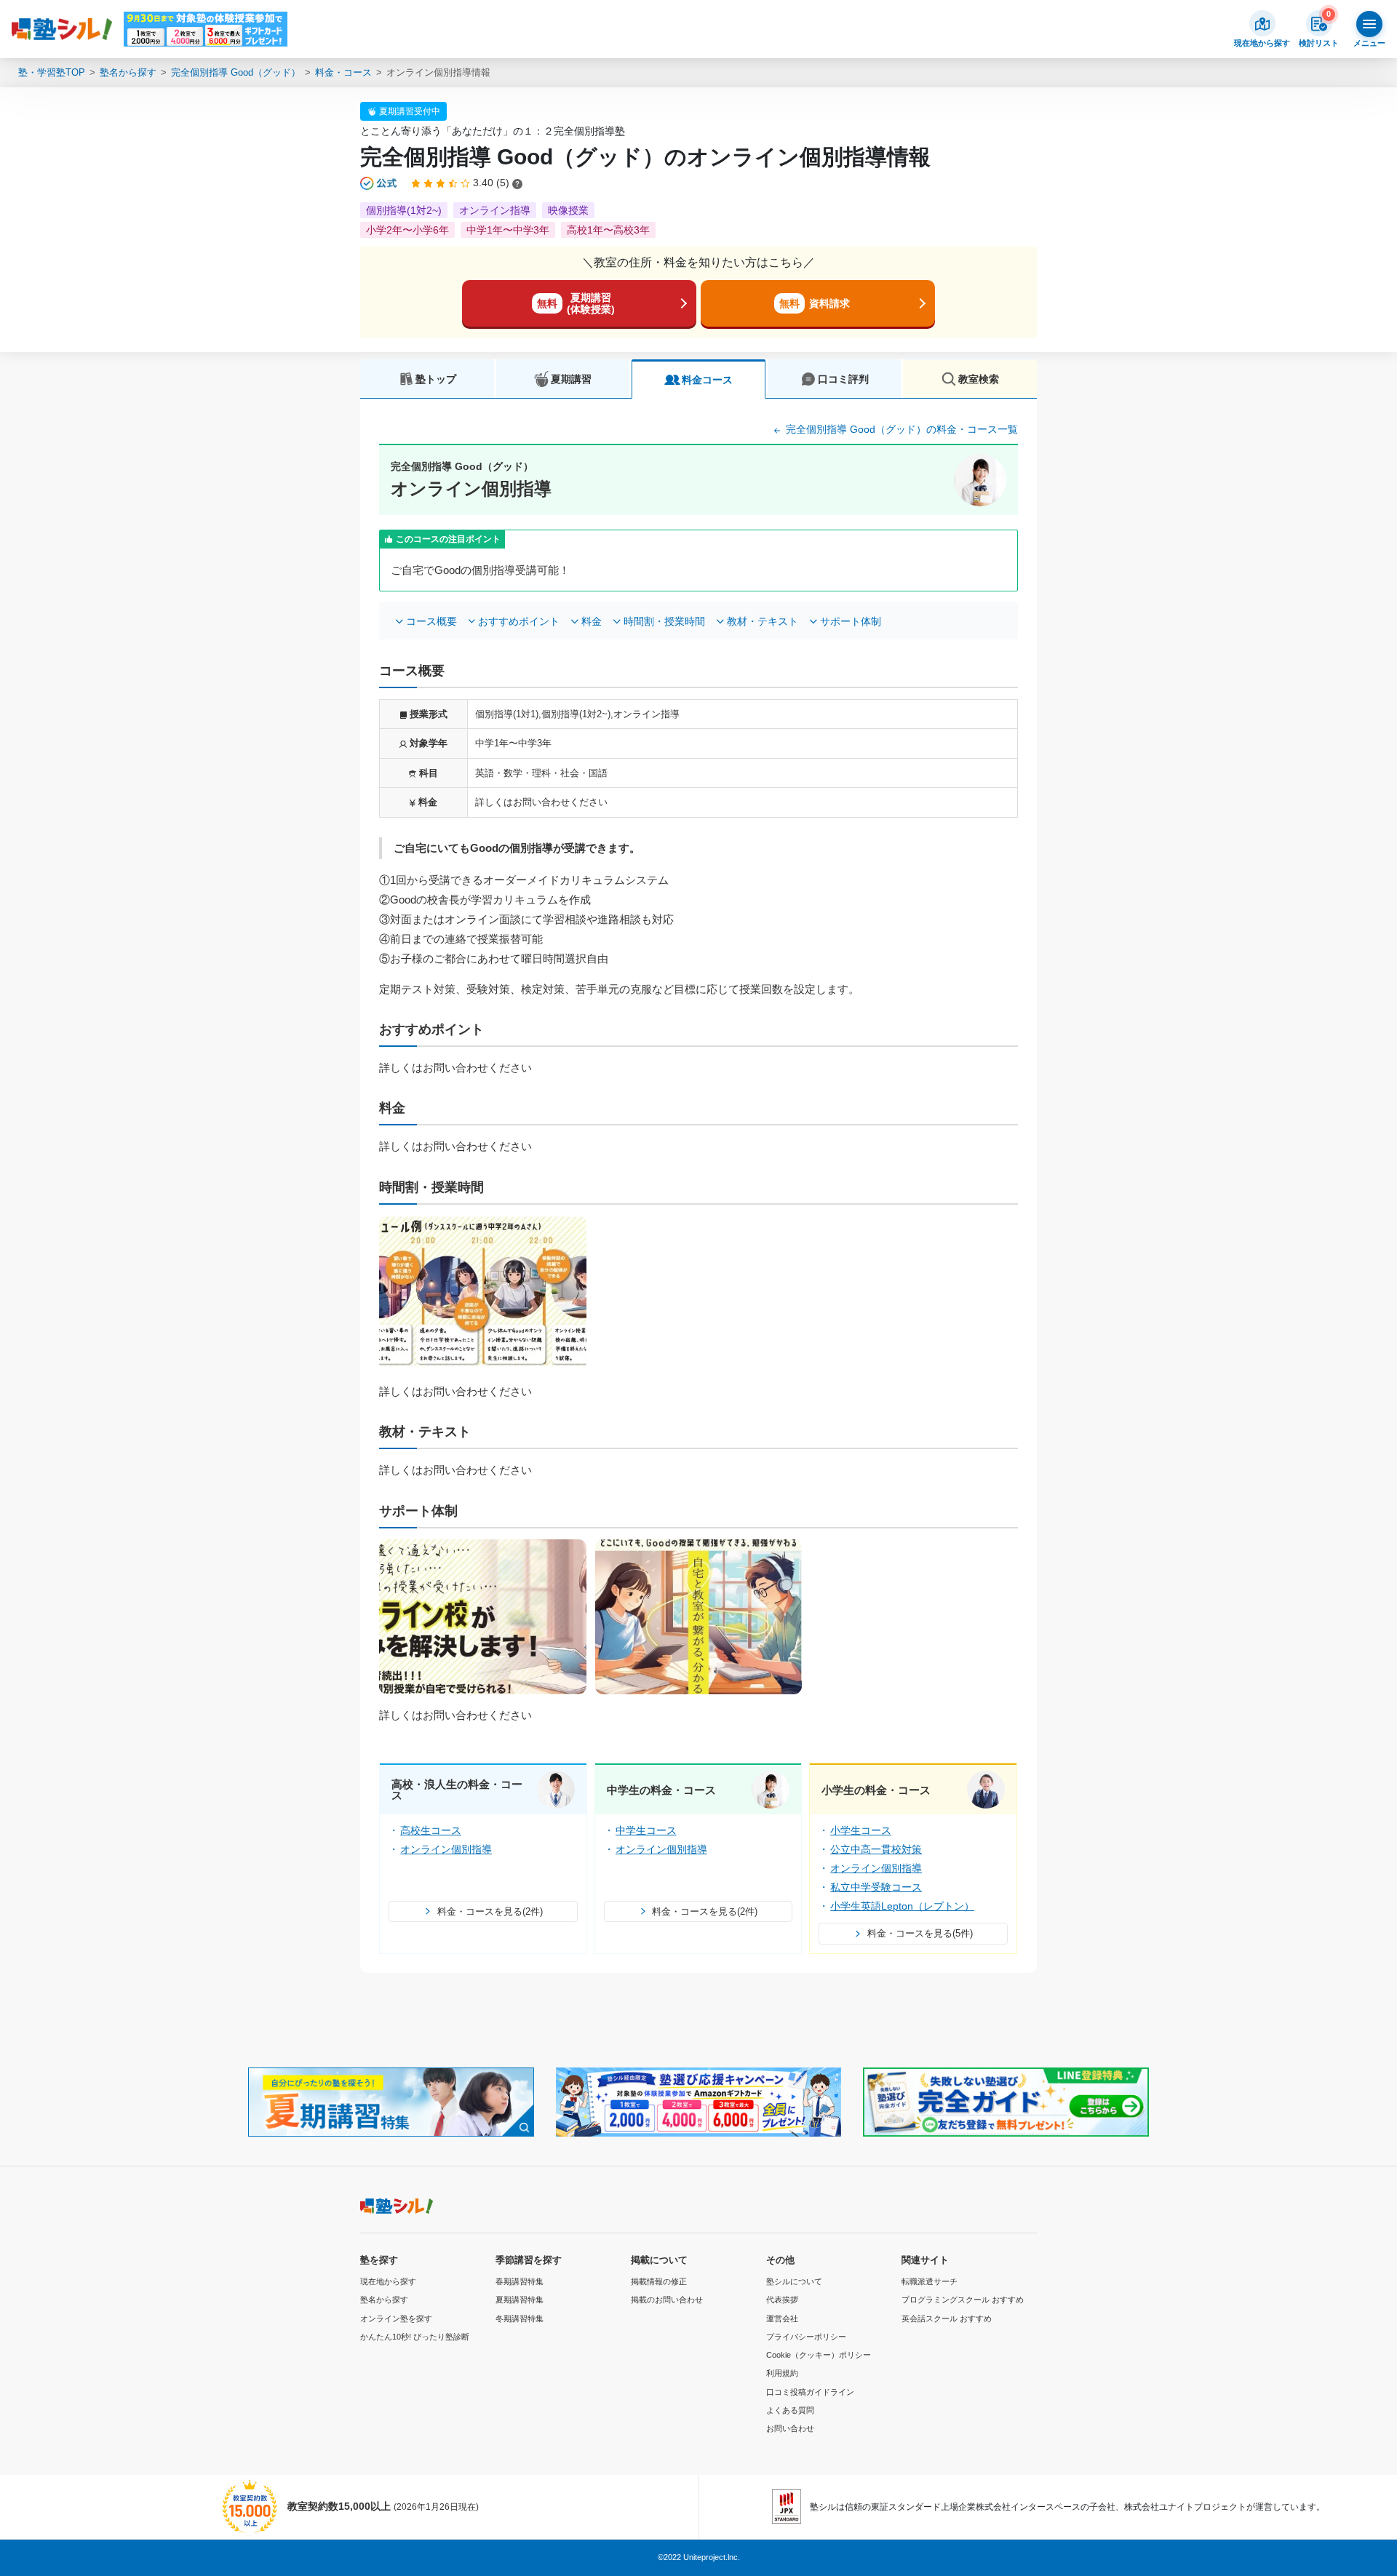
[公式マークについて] (379, 183)
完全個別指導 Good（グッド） (236, 72)
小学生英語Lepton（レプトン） (902, 1906)
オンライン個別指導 (446, 1849)
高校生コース (431, 1830)
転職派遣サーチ (930, 2281)
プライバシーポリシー (806, 2337)
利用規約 (782, 2373)
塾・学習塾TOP (52, 72)
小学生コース (861, 1830)
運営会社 (782, 2318)
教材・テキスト (763, 621)
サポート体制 (851, 621)
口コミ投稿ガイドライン (810, 2392)
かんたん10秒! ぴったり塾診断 (415, 2337)
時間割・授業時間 (664, 621)
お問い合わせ (790, 2428)
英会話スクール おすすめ (947, 2318)
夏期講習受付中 (410, 111)
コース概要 (431, 621)
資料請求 (815, 303)
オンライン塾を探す (396, 2318)
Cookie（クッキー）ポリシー (819, 2355)
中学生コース (646, 1830)
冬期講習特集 (520, 2318)
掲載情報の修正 (659, 2281)
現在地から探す (388, 2281)
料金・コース (343, 72)
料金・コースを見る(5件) (920, 1933)
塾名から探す (128, 72)
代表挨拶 (782, 2300)
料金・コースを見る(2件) (490, 1911)
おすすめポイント (519, 621)
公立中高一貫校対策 (876, 1849)
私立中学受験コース (876, 1887)
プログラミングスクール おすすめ (963, 2300)
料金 (592, 621)
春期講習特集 (520, 2281)
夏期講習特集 (520, 2300)
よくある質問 (790, 2410)
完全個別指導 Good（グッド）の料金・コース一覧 (900, 429)
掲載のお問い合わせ (667, 2300)
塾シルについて (794, 2281)
